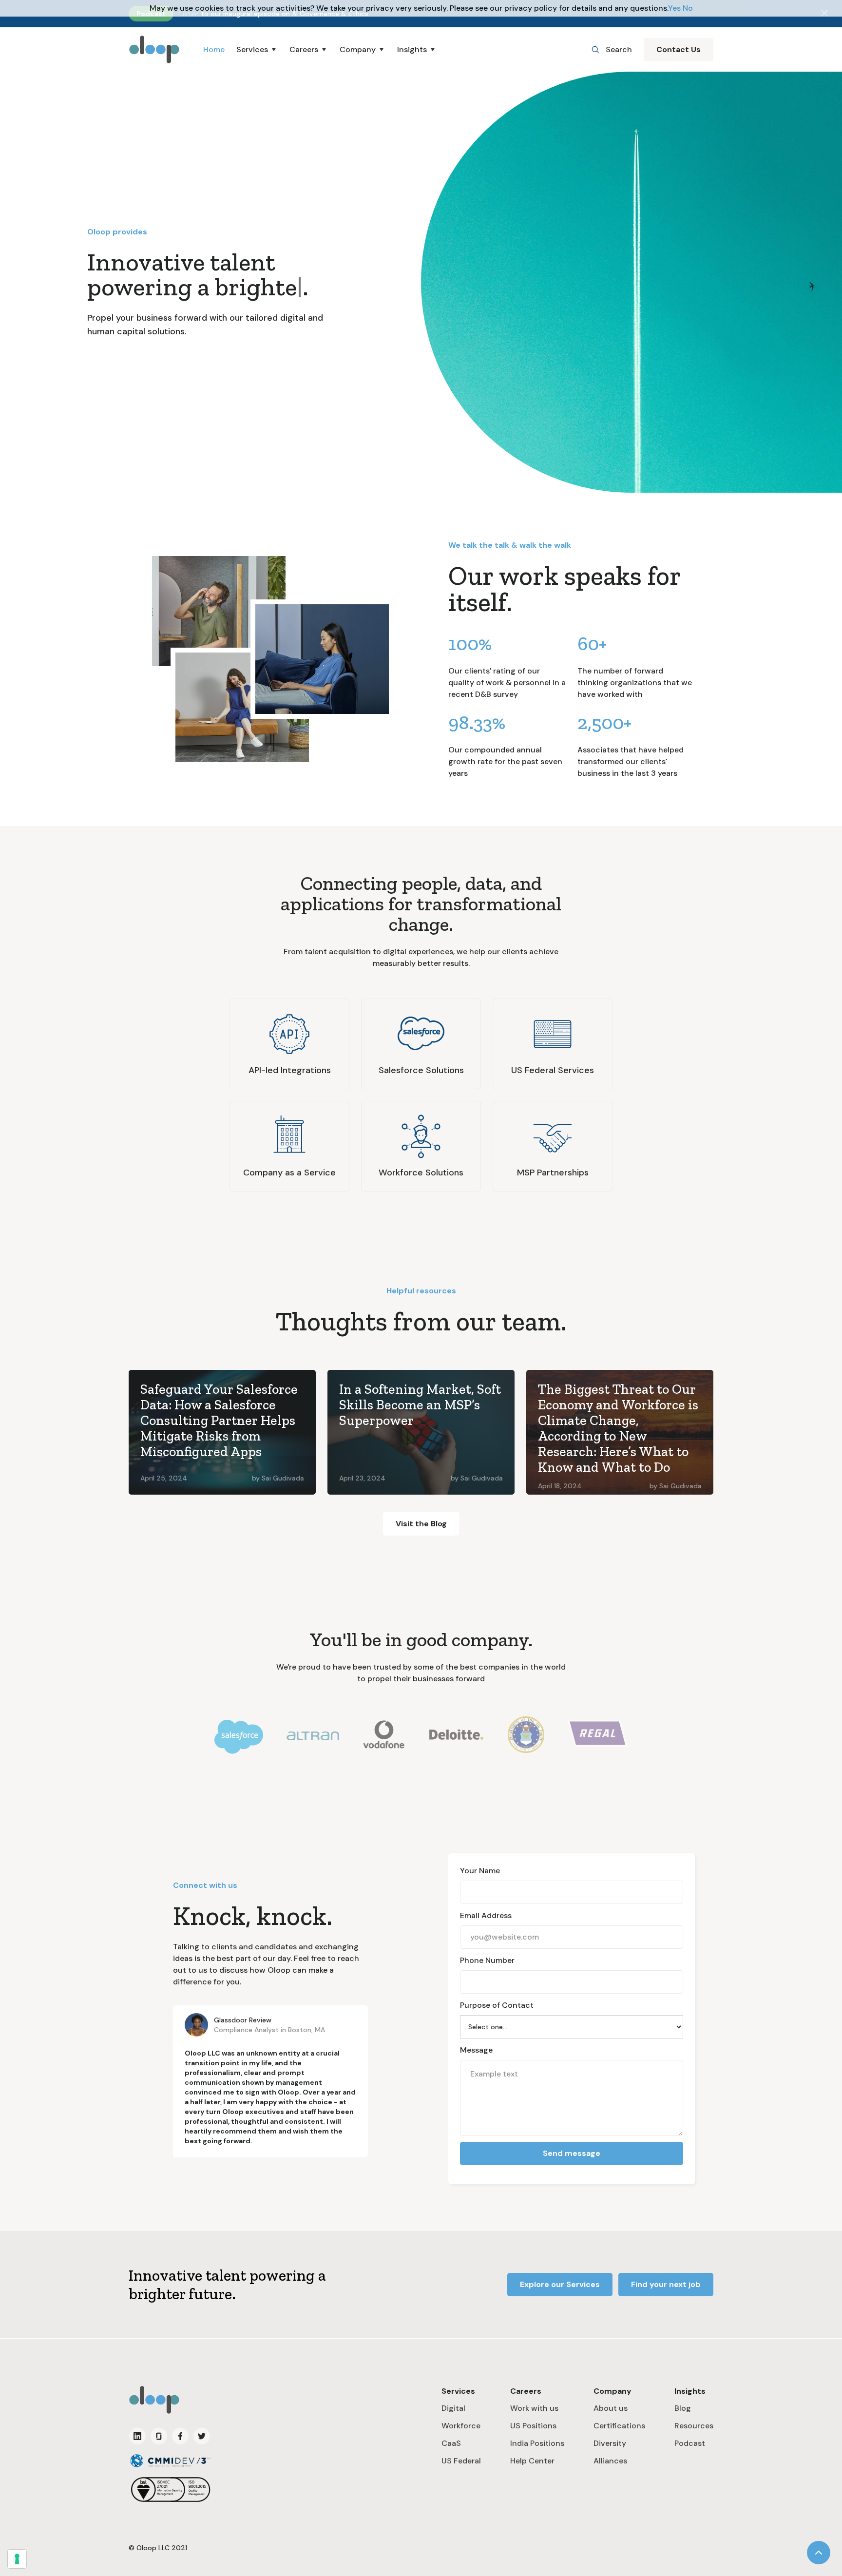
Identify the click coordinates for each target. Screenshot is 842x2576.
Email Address (486, 1915)
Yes (674, 8)
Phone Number (487, 1960)
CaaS (451, 2443)
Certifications (619, 2426)
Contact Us (679, 49)
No (688, 8)
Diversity (610, 2443)
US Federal (461, 2461)
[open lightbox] (219, 611)
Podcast (690, 2443)
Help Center (532, 2461)
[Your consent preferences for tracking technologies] (17, 2559)
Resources (694, 2426)
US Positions (533, 2426)
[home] (154, 49)
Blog (683, 2408)
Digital (453, 2408)
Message (476, 2050)
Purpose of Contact (497, 2005)
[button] (257, 50)
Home (214, 49)
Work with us (534, 2408)
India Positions (537, 2443)
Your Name (480, 1871)
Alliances (610, 2461)
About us (611, 2408)
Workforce (461, 2426)
